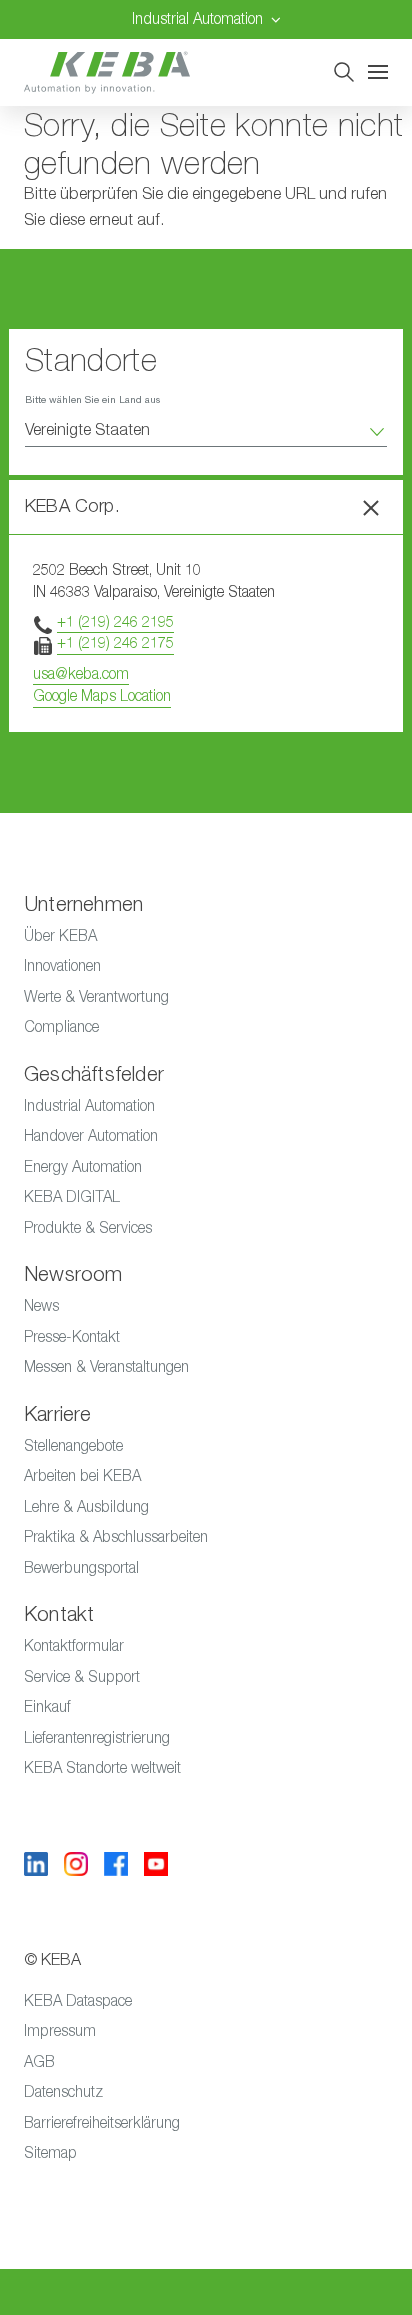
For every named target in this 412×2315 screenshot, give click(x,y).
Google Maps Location (102, 695)
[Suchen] (344, 72)
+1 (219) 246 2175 (115, 642)
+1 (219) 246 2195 (115, 621)
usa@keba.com (81, 673)
